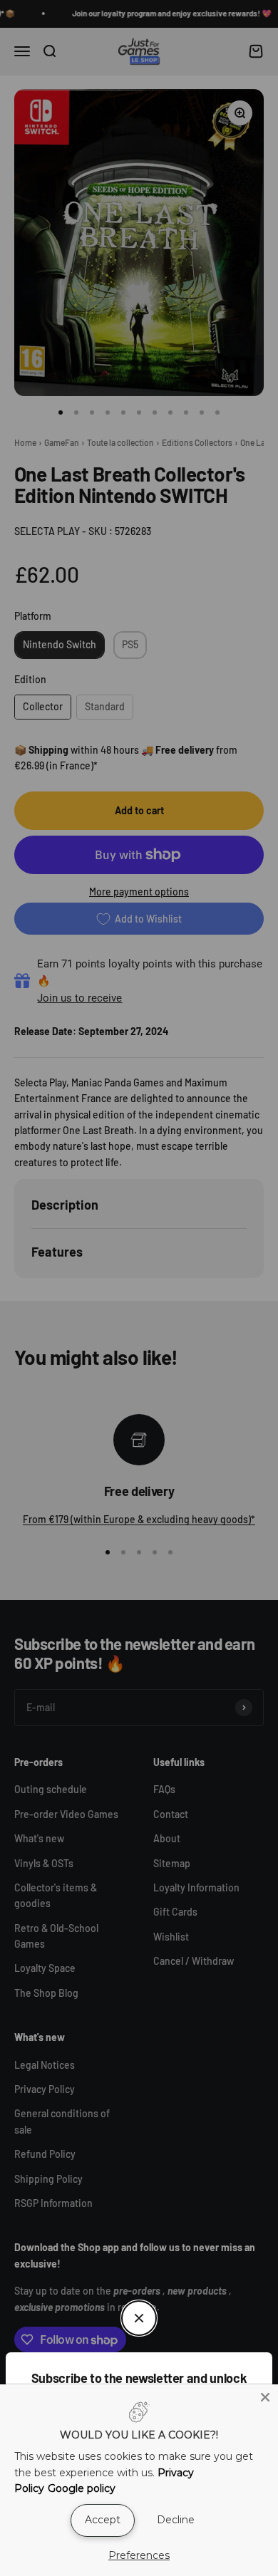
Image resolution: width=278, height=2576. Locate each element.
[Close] (265, 2397)
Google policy (82, 2488)
